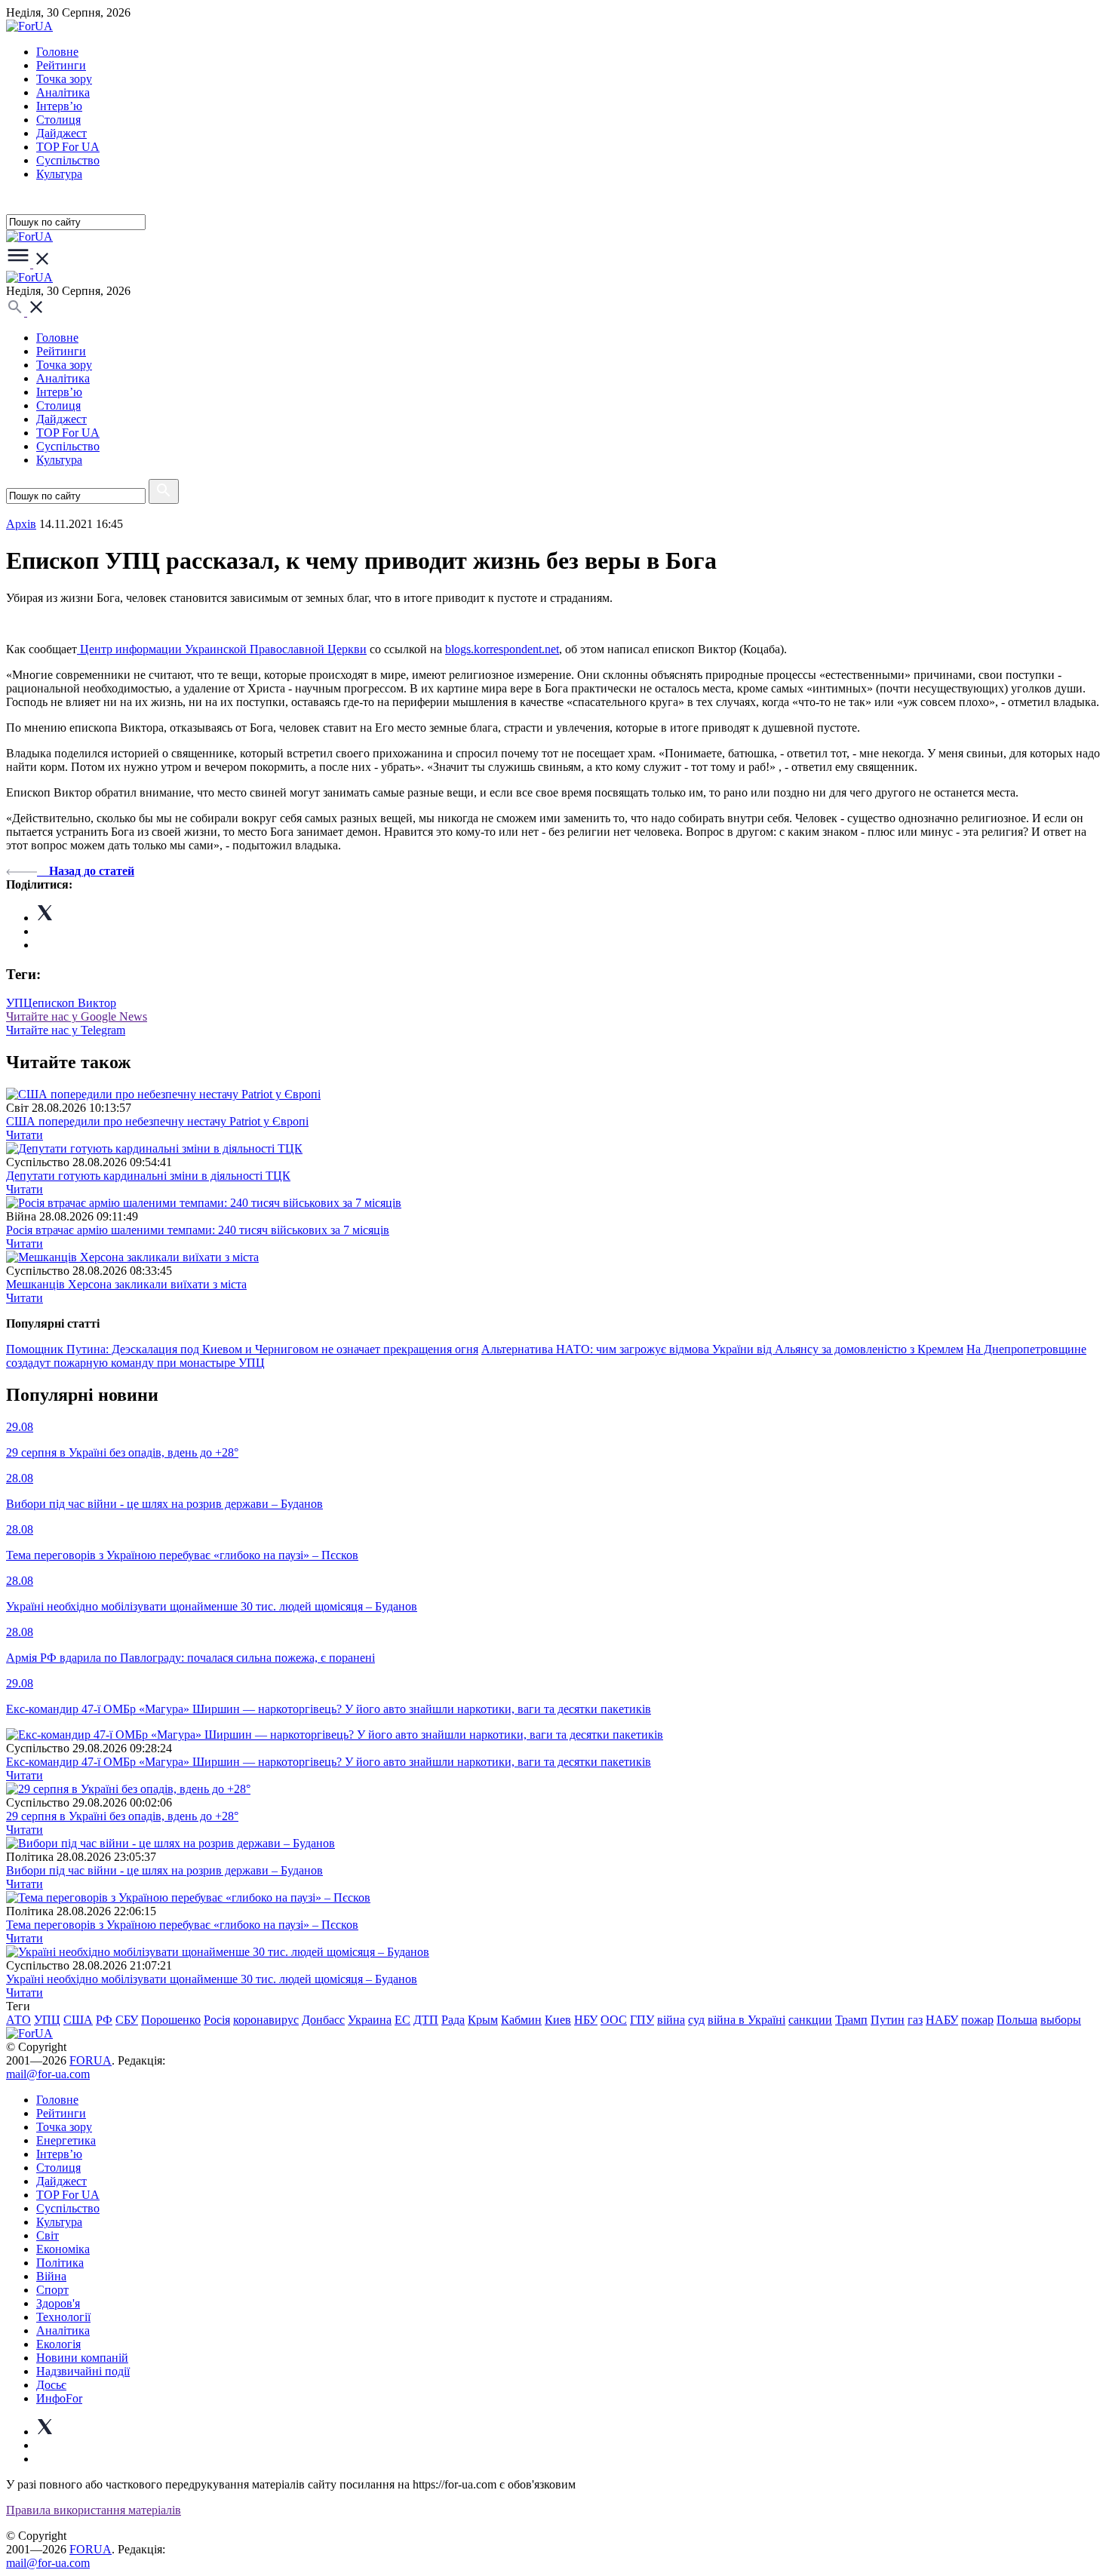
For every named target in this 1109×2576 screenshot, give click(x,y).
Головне (57, 52)
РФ (104, 2020)
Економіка (63, 2249)
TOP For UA (68, 147)
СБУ (127, 2020)
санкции (810, 2020)
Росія (217, 2020)
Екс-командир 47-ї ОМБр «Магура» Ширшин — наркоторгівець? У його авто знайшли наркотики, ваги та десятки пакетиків (329, 1762)
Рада (453, 2020)
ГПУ (642, 2020)
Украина (370, 2020)
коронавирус (266, 2020)
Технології (63, 2317)
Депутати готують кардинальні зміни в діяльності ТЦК (148, 1176)
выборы (1061, 2020)
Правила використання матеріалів (94, 2510)
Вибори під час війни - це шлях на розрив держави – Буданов (164, 1870)
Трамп (851, 2020)
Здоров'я (58, 2303)
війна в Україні (747, 2020)
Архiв (21, 524)
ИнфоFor (59, 2398)
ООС (614, 2020)
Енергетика (66, 2140)
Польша (1017, 2020)
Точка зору (64, 79)
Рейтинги (61, 65)
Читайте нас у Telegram (66, 1030)
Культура (59, 174)
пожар (977, 2020)
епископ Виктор (74, 1003)
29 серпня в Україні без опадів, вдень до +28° (122, 1816)
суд (696, 2020)
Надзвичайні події (83, 2371)
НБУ (586, 2020)
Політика (60, 2263)
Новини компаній (82, 2358)
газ (915, 2020)
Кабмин (521, 2020)
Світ (48, 2235)
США (78, 2020)
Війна (51, 2276)
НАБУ (942, 2020)
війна (671, 2020)
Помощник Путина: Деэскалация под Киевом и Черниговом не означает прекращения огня (242, 1349)
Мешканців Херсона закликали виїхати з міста (126, 1284)
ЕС (402, 2020)
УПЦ (19, 1003)
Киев (558, 2020)
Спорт (52, 2290)
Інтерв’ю (59, 106)
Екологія (58, 2344)
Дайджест (61, 133)
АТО (18, 2020)
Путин (888, 2020)
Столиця (58, 120)
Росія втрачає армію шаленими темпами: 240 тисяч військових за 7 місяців (198, 1230)
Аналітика (63, 92)
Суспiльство (68, 160)
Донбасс (323, 2020)
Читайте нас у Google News (77, 1016)
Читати (25, 1135)
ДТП (426, 2020)
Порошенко (171, 2020)
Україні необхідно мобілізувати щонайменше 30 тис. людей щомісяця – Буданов (212, 1979)
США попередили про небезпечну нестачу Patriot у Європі (157, 1121)
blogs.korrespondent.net (502, 649)
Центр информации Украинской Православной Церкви (222, 649)
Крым (483, 2020)
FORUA (91, 2060)
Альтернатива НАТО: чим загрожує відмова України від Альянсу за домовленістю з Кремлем (722, 1349)
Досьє (51, 2385)
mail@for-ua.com (48, 2074)
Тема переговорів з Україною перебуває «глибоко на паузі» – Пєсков (182, 1925)
